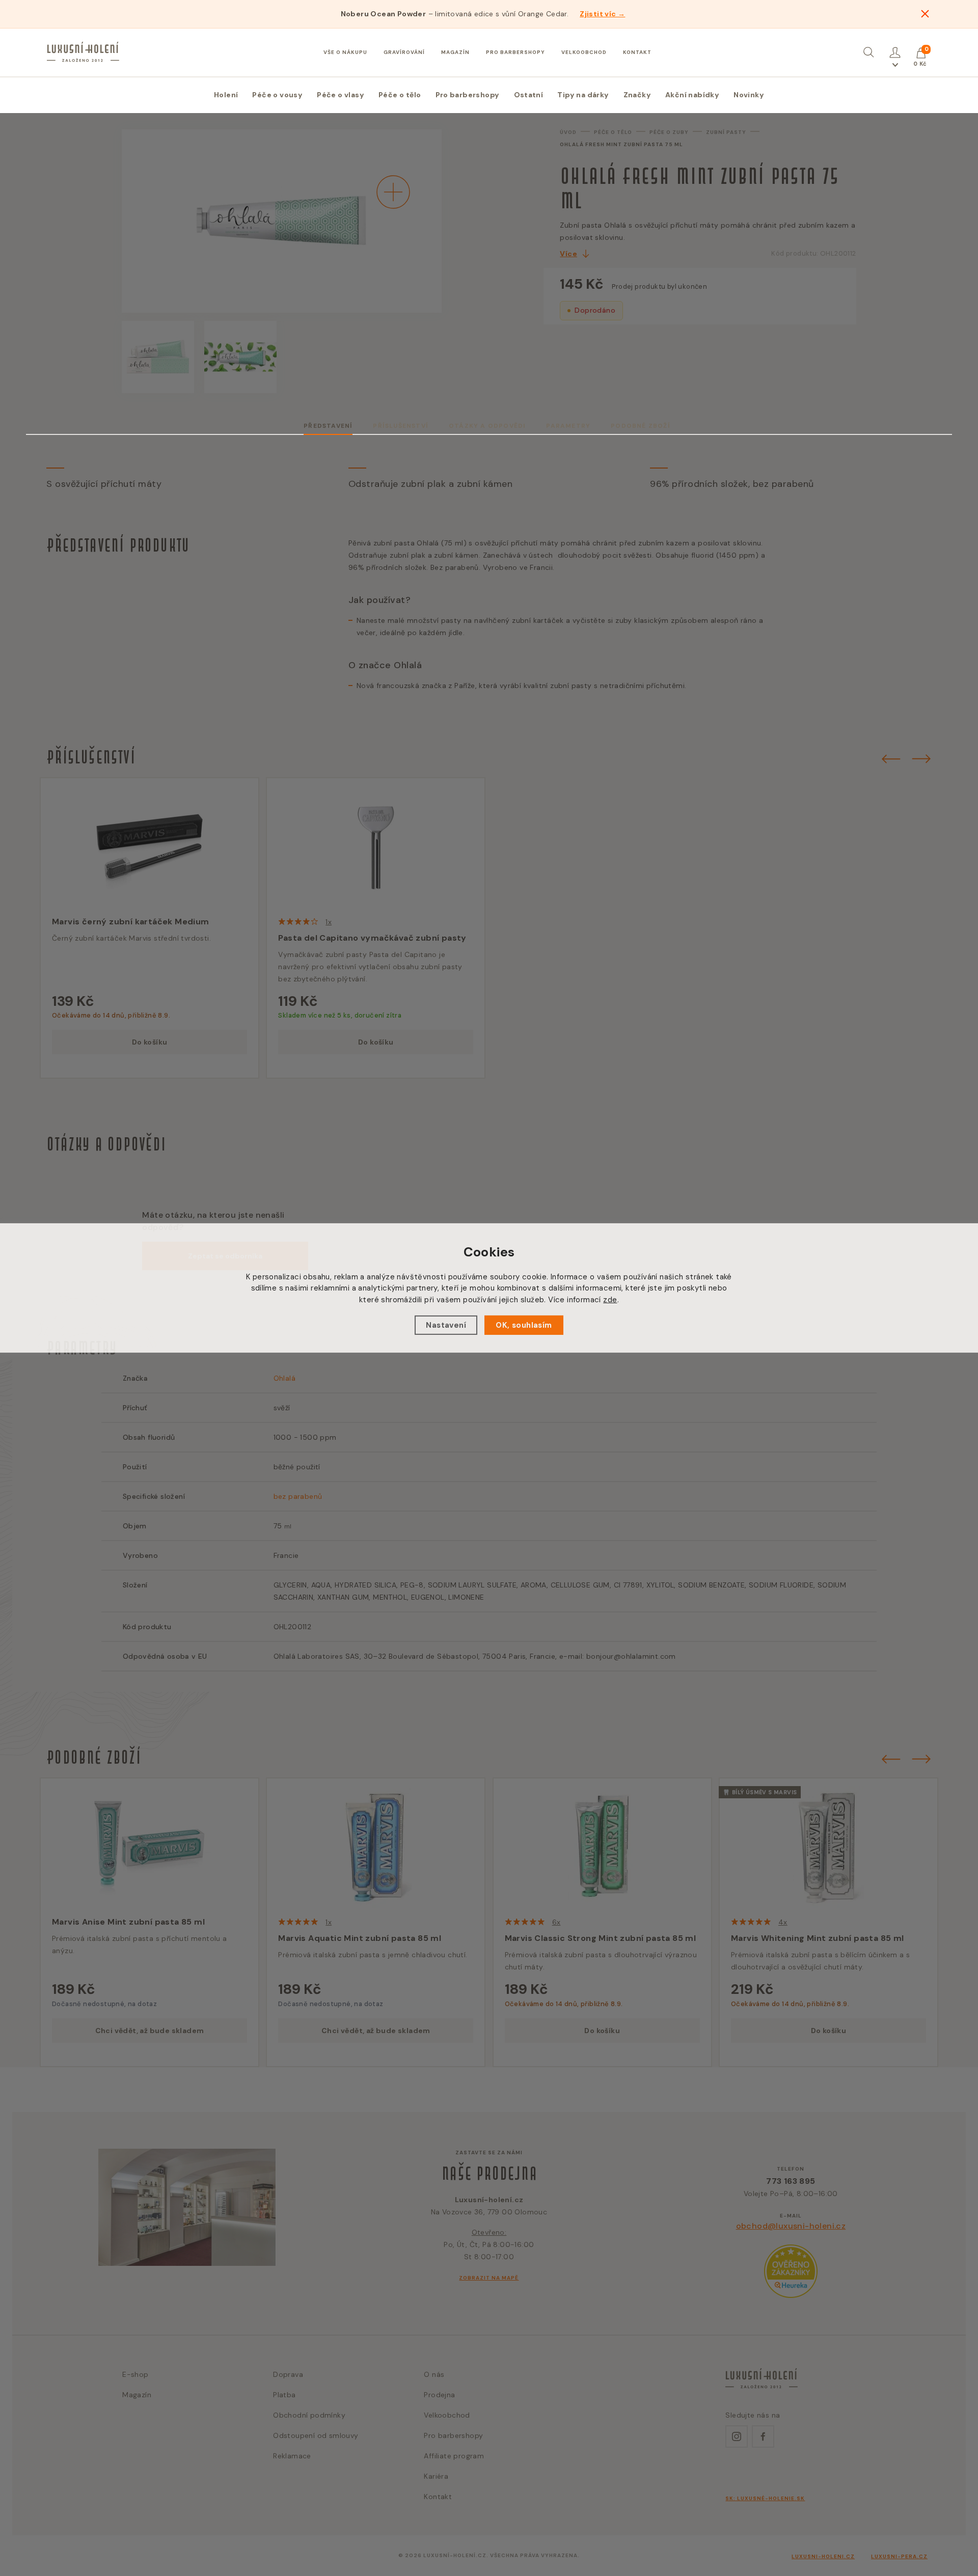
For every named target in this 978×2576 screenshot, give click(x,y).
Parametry (568, 426)
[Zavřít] (925, 14)
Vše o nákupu (345, 52)
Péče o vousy (277, 95)
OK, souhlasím (524, 1325)
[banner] (83, 52)
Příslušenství (401, 426)
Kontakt (637, 52)
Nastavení (446, 1325)
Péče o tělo (400, 95)
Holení (226, 95)
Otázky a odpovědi (487, 426)
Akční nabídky (692, 95)
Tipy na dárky (583, 95)
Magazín (455, 52)
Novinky (749, 95)
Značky (637, 95)
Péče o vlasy (341, 95)
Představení (328, 426)
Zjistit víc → (602, 14)
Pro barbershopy (515, 52)
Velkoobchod (584, 52)
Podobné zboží (641, 426)
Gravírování (404, 52)
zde (610, 1300)
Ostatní (529, 95)
